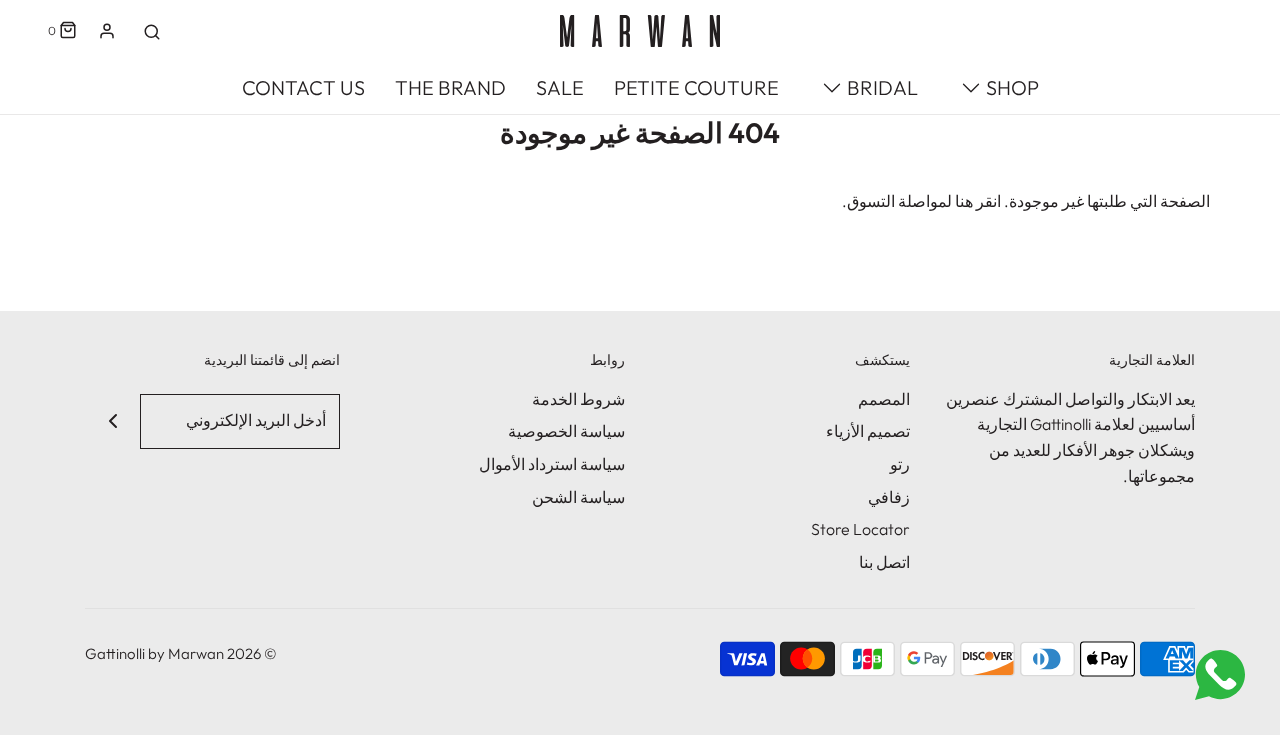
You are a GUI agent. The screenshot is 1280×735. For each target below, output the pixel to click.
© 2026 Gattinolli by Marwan (181, 653)
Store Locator (860, 529)
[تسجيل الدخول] (107, 31)
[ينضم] (112, 421)
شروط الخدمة (578, 399)
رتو (900, 464)
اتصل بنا (884, 562)
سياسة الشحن (578, 497)
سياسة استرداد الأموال (552, 464)
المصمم (884, 399)
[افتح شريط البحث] (152, 31)
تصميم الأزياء (868, 431)
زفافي (889, 497)
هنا (964, 201)
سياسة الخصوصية (566, 431)
